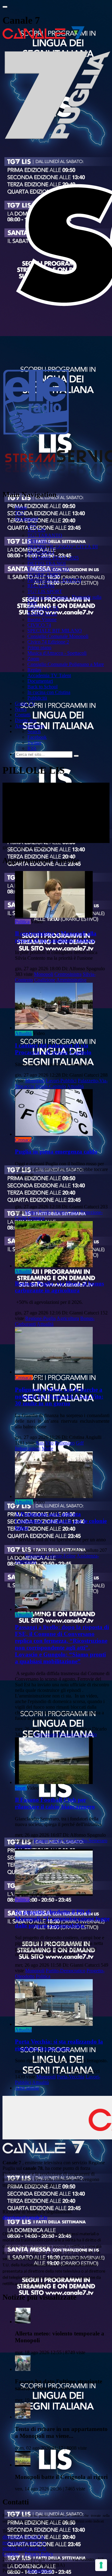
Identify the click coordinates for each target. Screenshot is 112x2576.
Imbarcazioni (28, 1448)
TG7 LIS (36, 530)
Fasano (41, 1841)
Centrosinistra (68, 974)
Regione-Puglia (40, 1318)
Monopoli (44, 974)
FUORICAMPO (44, 575)
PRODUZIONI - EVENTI (54, 580)
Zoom (33, 659)
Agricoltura (68, 1318)
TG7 (20, 513)
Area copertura (30, 726)
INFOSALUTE (43, 608)
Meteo (31, 1212)
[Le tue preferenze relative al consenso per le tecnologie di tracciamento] (101, 2565)
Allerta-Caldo (66, 1212)
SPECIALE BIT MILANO (55, 631)
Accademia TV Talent (49, 675)
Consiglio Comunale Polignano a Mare (66, 664)
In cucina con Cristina (49, 692)
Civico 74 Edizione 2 (48, 642)
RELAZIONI (41, 586)
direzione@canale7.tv (25, 2217)
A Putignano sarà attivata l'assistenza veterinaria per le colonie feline (61, 1521)
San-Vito (45, 1443)
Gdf (80, 1443)
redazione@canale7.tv (24, 2543)
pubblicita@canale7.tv (24, 2548)
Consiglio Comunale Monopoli (58, 636)
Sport (20, 1788)
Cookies (11, 2554)
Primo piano (39, 647)
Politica (22, 922)
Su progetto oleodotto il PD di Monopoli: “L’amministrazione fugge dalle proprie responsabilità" (62, 1919)
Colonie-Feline (61, 1556)
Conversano (46, 1734)
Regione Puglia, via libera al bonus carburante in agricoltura (59, 1287)
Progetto (23, 1846)
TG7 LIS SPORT (45, 591)
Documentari (40, 681)
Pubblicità (37, 698)
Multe (47, 1448)
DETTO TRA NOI (47, 563)
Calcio (56, 1841)
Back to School (42, 687)
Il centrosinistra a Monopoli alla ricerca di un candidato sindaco (56, 937)
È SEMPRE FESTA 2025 (53, 558)
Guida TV (25, 703)
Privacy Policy (39, 2554)
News (21, 709)
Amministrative (71, 980)
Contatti (23, 715)
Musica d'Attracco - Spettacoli (57, 653)
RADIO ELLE (42, 614)
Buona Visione (42, 619)
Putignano (35, 1556)
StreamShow (40, 2571)
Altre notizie (27, 2088)
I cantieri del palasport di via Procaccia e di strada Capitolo (53, 1049)
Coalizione (45, 980)
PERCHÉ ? (39, 541)
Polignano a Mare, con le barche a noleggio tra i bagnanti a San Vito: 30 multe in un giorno (59, 1396)
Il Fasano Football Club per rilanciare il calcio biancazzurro (55, 1803)
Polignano (65, 1443)
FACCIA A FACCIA (48, 569)
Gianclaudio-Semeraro (85, 1841)
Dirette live (26, 720)
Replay (34, 670)
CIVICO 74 (39, 625)
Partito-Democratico (65, 1971)
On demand (26, 519)
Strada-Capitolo (51, 1086)
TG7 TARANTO (45, 535)
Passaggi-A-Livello (78, 1734)
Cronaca (23, 1140)
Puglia (45, 1212)
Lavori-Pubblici (61, 1081)
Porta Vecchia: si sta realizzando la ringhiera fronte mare (59, 2045)
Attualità (23, 1033)
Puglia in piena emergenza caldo (56, 1152)
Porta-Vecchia (71, 2077)
